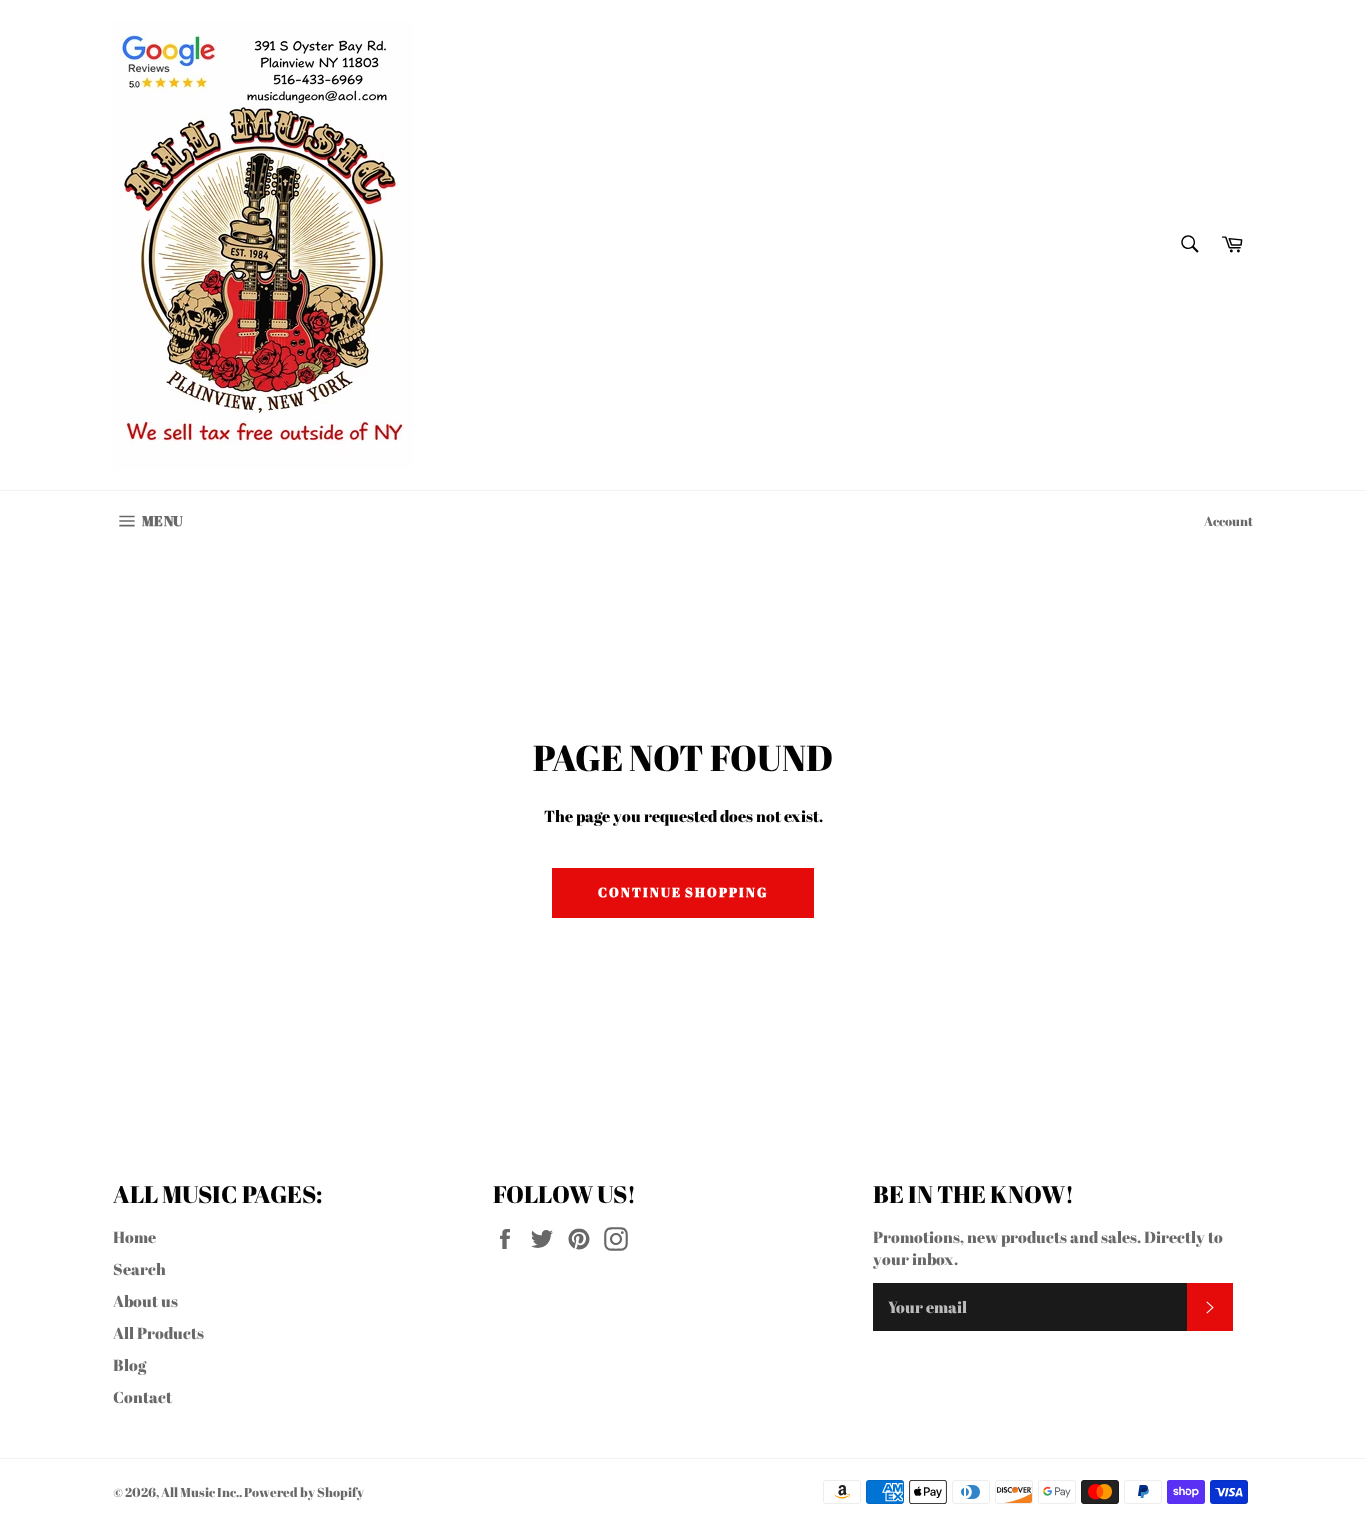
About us (145, 1301)
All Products (158, 1333)
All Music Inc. (200, 1492)
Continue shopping (683, 892)
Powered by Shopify (304, 1492)
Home (134, 1237)
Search (139, 1269)
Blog (129, 1365)
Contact (142, 1397)
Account (1228, 521)
